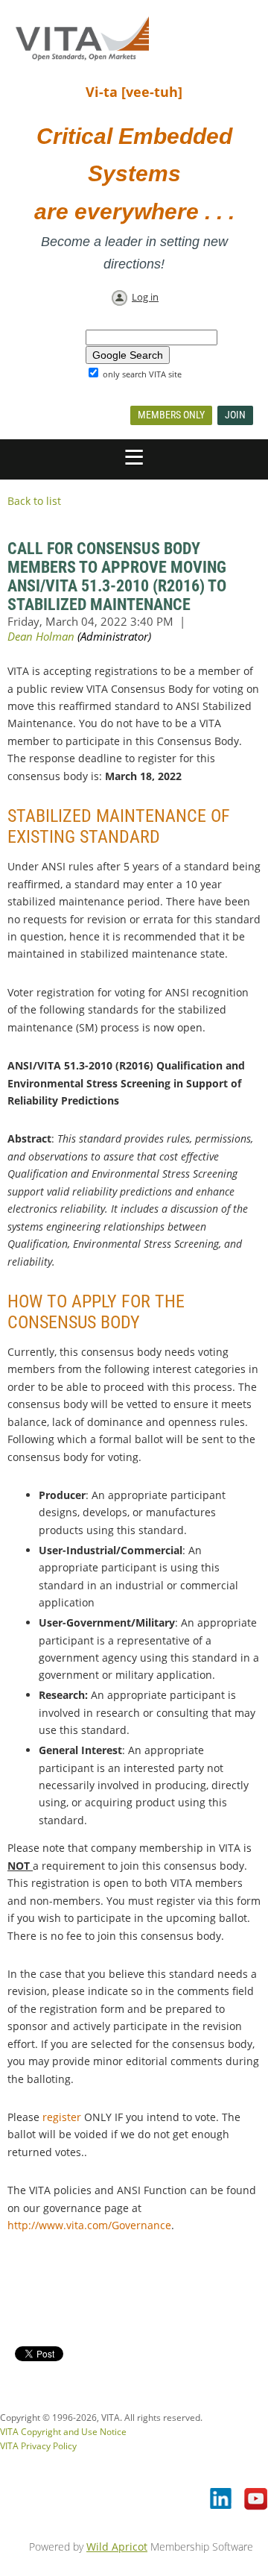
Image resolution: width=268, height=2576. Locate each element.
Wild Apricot (117, 2547)
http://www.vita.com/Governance (89, 2225)
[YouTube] (256, 2500)
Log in (145, 297)
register (62, 2117)
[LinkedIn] (222, 2500)
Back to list (34, 501)
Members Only (171, 415)
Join (235, 415)
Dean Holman (41, 636)
